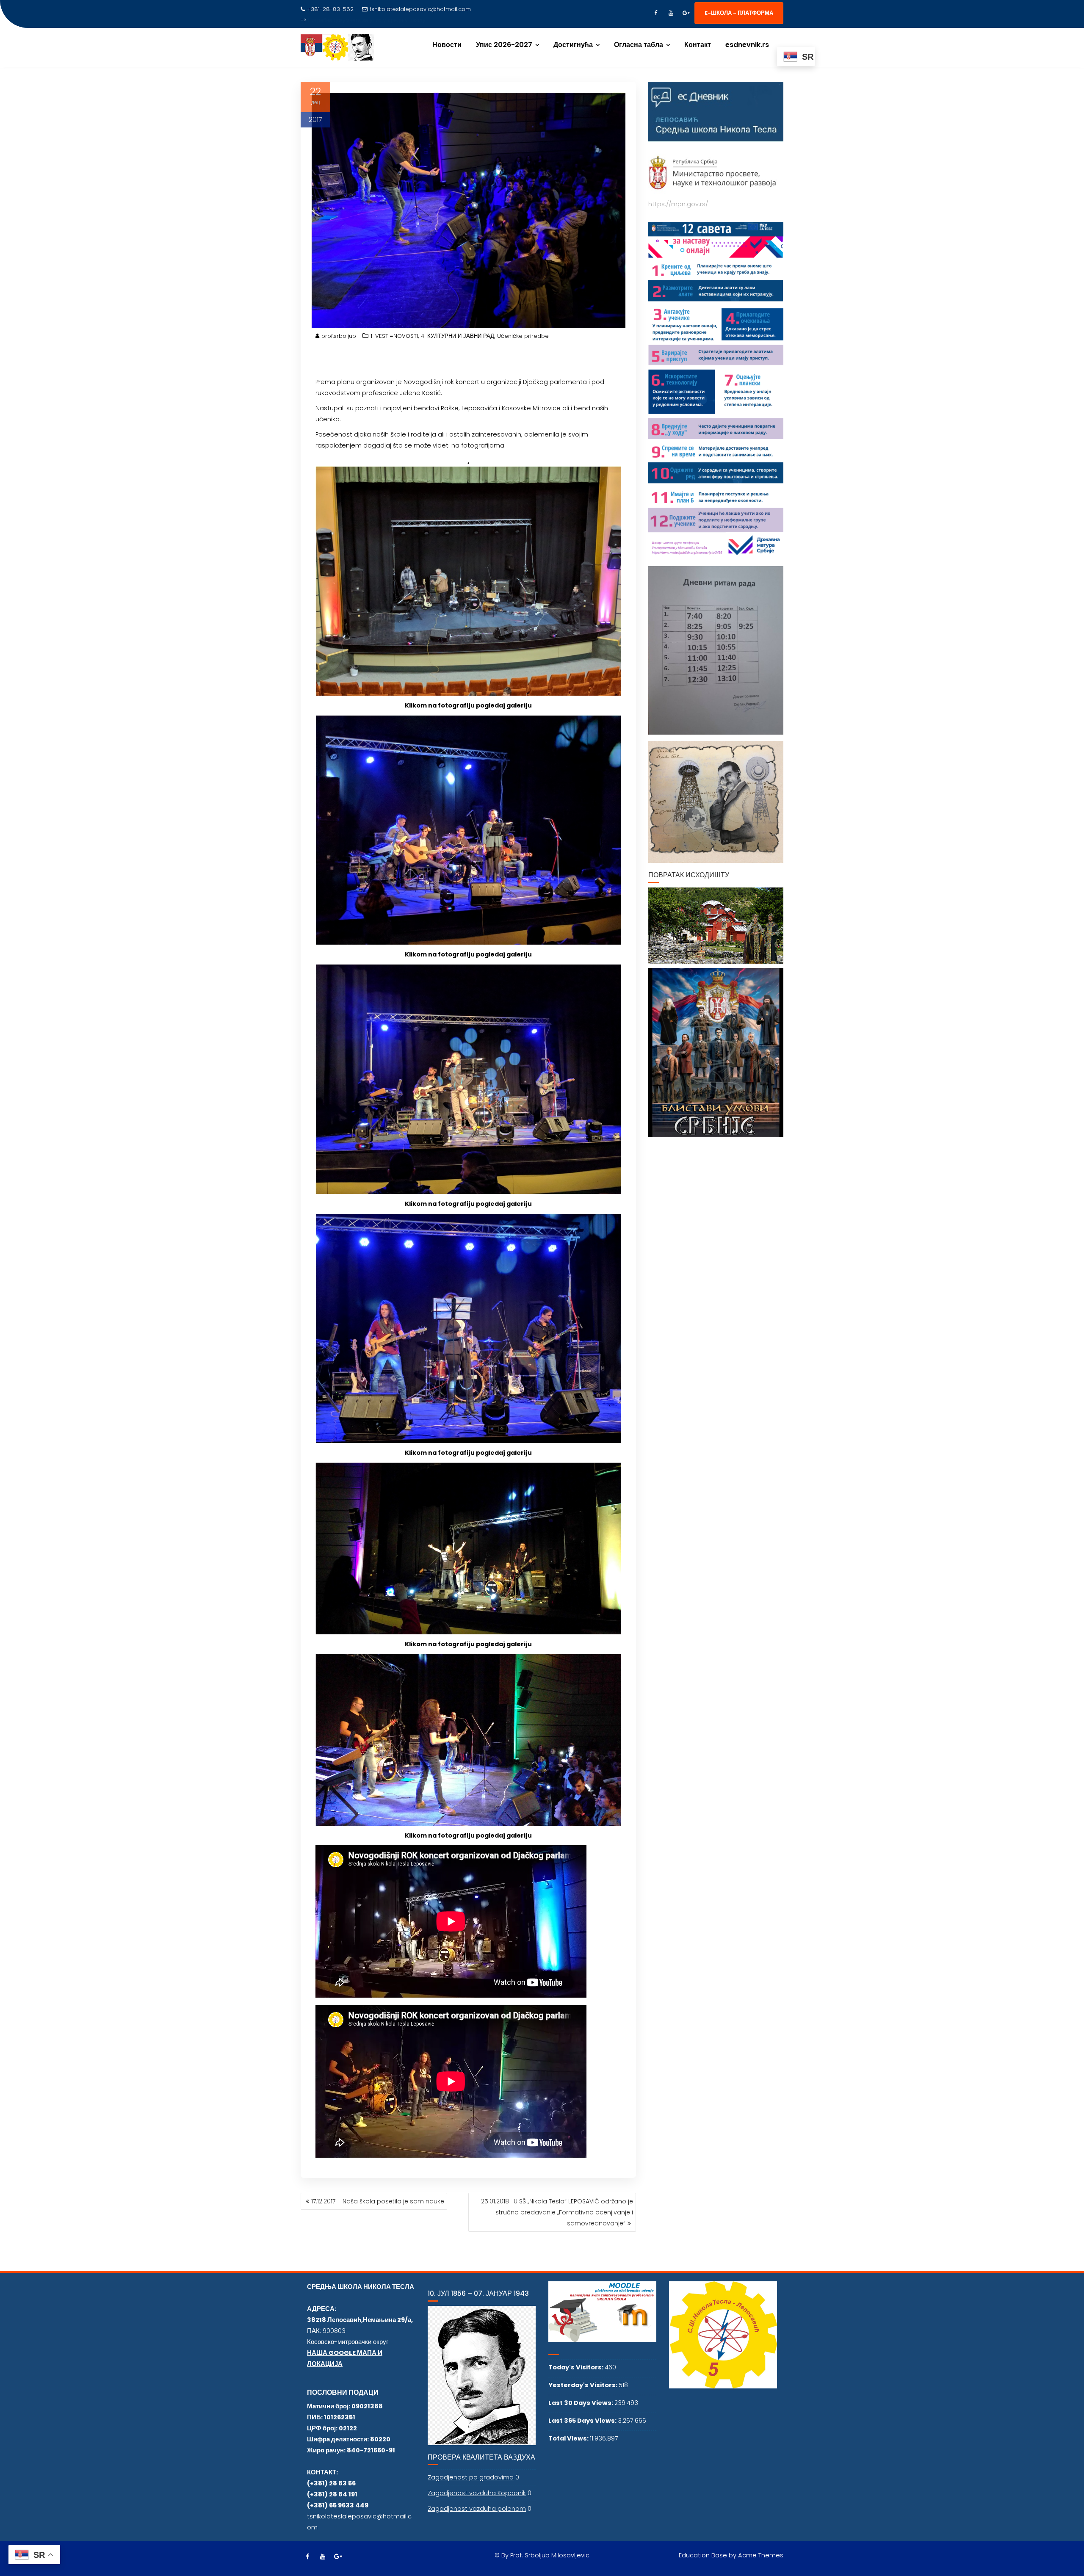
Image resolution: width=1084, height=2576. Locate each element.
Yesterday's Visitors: (583, 2385)
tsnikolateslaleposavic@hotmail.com (420, 9)
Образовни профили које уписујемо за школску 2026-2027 (384, 20)
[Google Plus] (686, 13)
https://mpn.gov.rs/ (678, 204)
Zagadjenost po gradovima (471, 2477)
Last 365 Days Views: (583, 2421)
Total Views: (569, 2438)
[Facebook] (655, 13)
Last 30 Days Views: (581, 2403)
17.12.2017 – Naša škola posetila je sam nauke (378, 2201)
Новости (447, 45)
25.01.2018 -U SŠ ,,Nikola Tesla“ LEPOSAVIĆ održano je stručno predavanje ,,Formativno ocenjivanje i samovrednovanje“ (557, 2212)
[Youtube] (671, 13)
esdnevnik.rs (747, 45)
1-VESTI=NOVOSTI (394, 336)
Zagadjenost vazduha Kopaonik (477, 2493)
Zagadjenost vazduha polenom (477, 2509)
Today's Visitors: (577, 2367)
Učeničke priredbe (523, 336)
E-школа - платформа (739, 13)
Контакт (698, 45)
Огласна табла (639, 45)
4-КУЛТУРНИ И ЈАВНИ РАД (458, 336)
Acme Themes (761, 2555)
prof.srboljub (339, 336)
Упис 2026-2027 (504, 45)
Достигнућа (573, 45)
